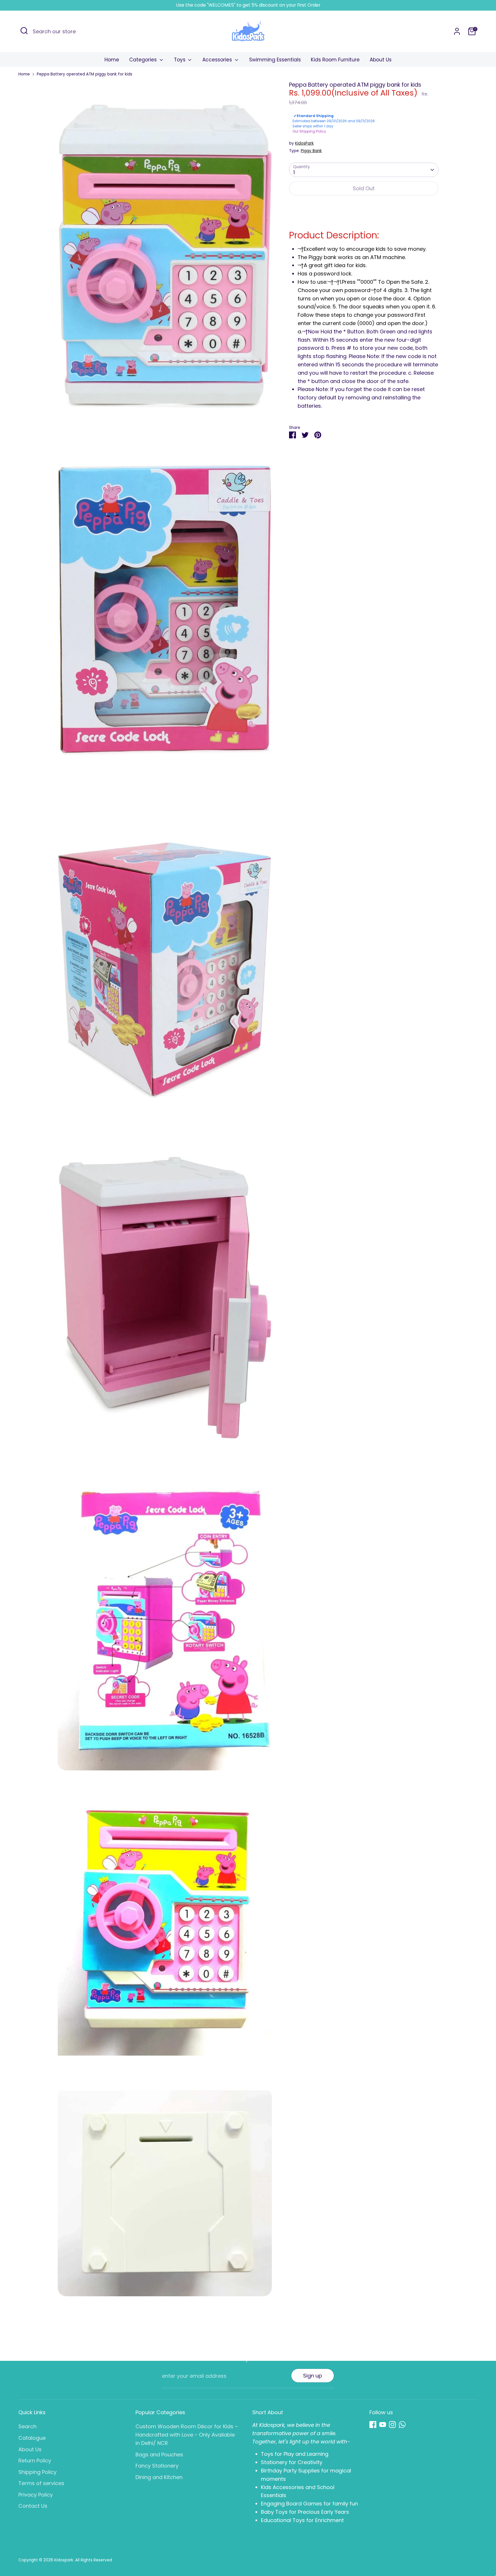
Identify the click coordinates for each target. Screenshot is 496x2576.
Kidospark (64, 2560)
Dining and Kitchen (159, 2477)
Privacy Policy (36, 2495)
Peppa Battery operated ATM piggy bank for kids (85, 74)
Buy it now (364, 206)
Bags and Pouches (159, 2455)
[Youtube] (383, 2425)
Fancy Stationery (157, 2466)
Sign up (313, 2376)
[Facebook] (373, 2425)
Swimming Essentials (275, 60)
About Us (381, 60)
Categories (144, 60)
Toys (180, 60)
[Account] (457, 31)
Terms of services (41, 2483)
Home (112, 60)
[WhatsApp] (402, 2425)
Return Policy (35, 2461)
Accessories (218, 60)
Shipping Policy (37, 2472)
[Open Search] (24, 31)
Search (27, 2426)
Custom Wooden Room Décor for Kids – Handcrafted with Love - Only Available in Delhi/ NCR (187, 2435)
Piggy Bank (311, 151)
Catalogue (32, 2438)
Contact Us (33, 2506)
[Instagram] (392, 2425)
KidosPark (304, 143)
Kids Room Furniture (335, 60)
